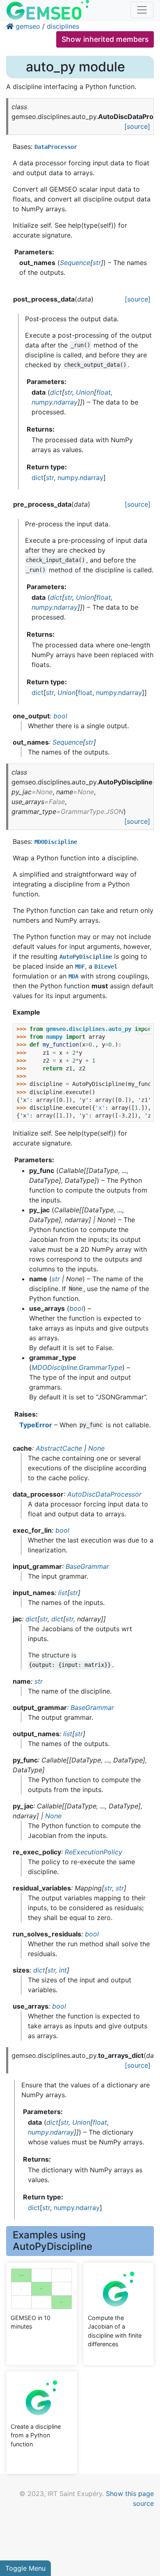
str (50, 478)
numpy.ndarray (80, 478)
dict (38, 478)
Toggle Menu (25, 2568)
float (85, 693)
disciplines (63, 26)
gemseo (28, 26)
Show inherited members (105, 39)
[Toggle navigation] (142, 10)
